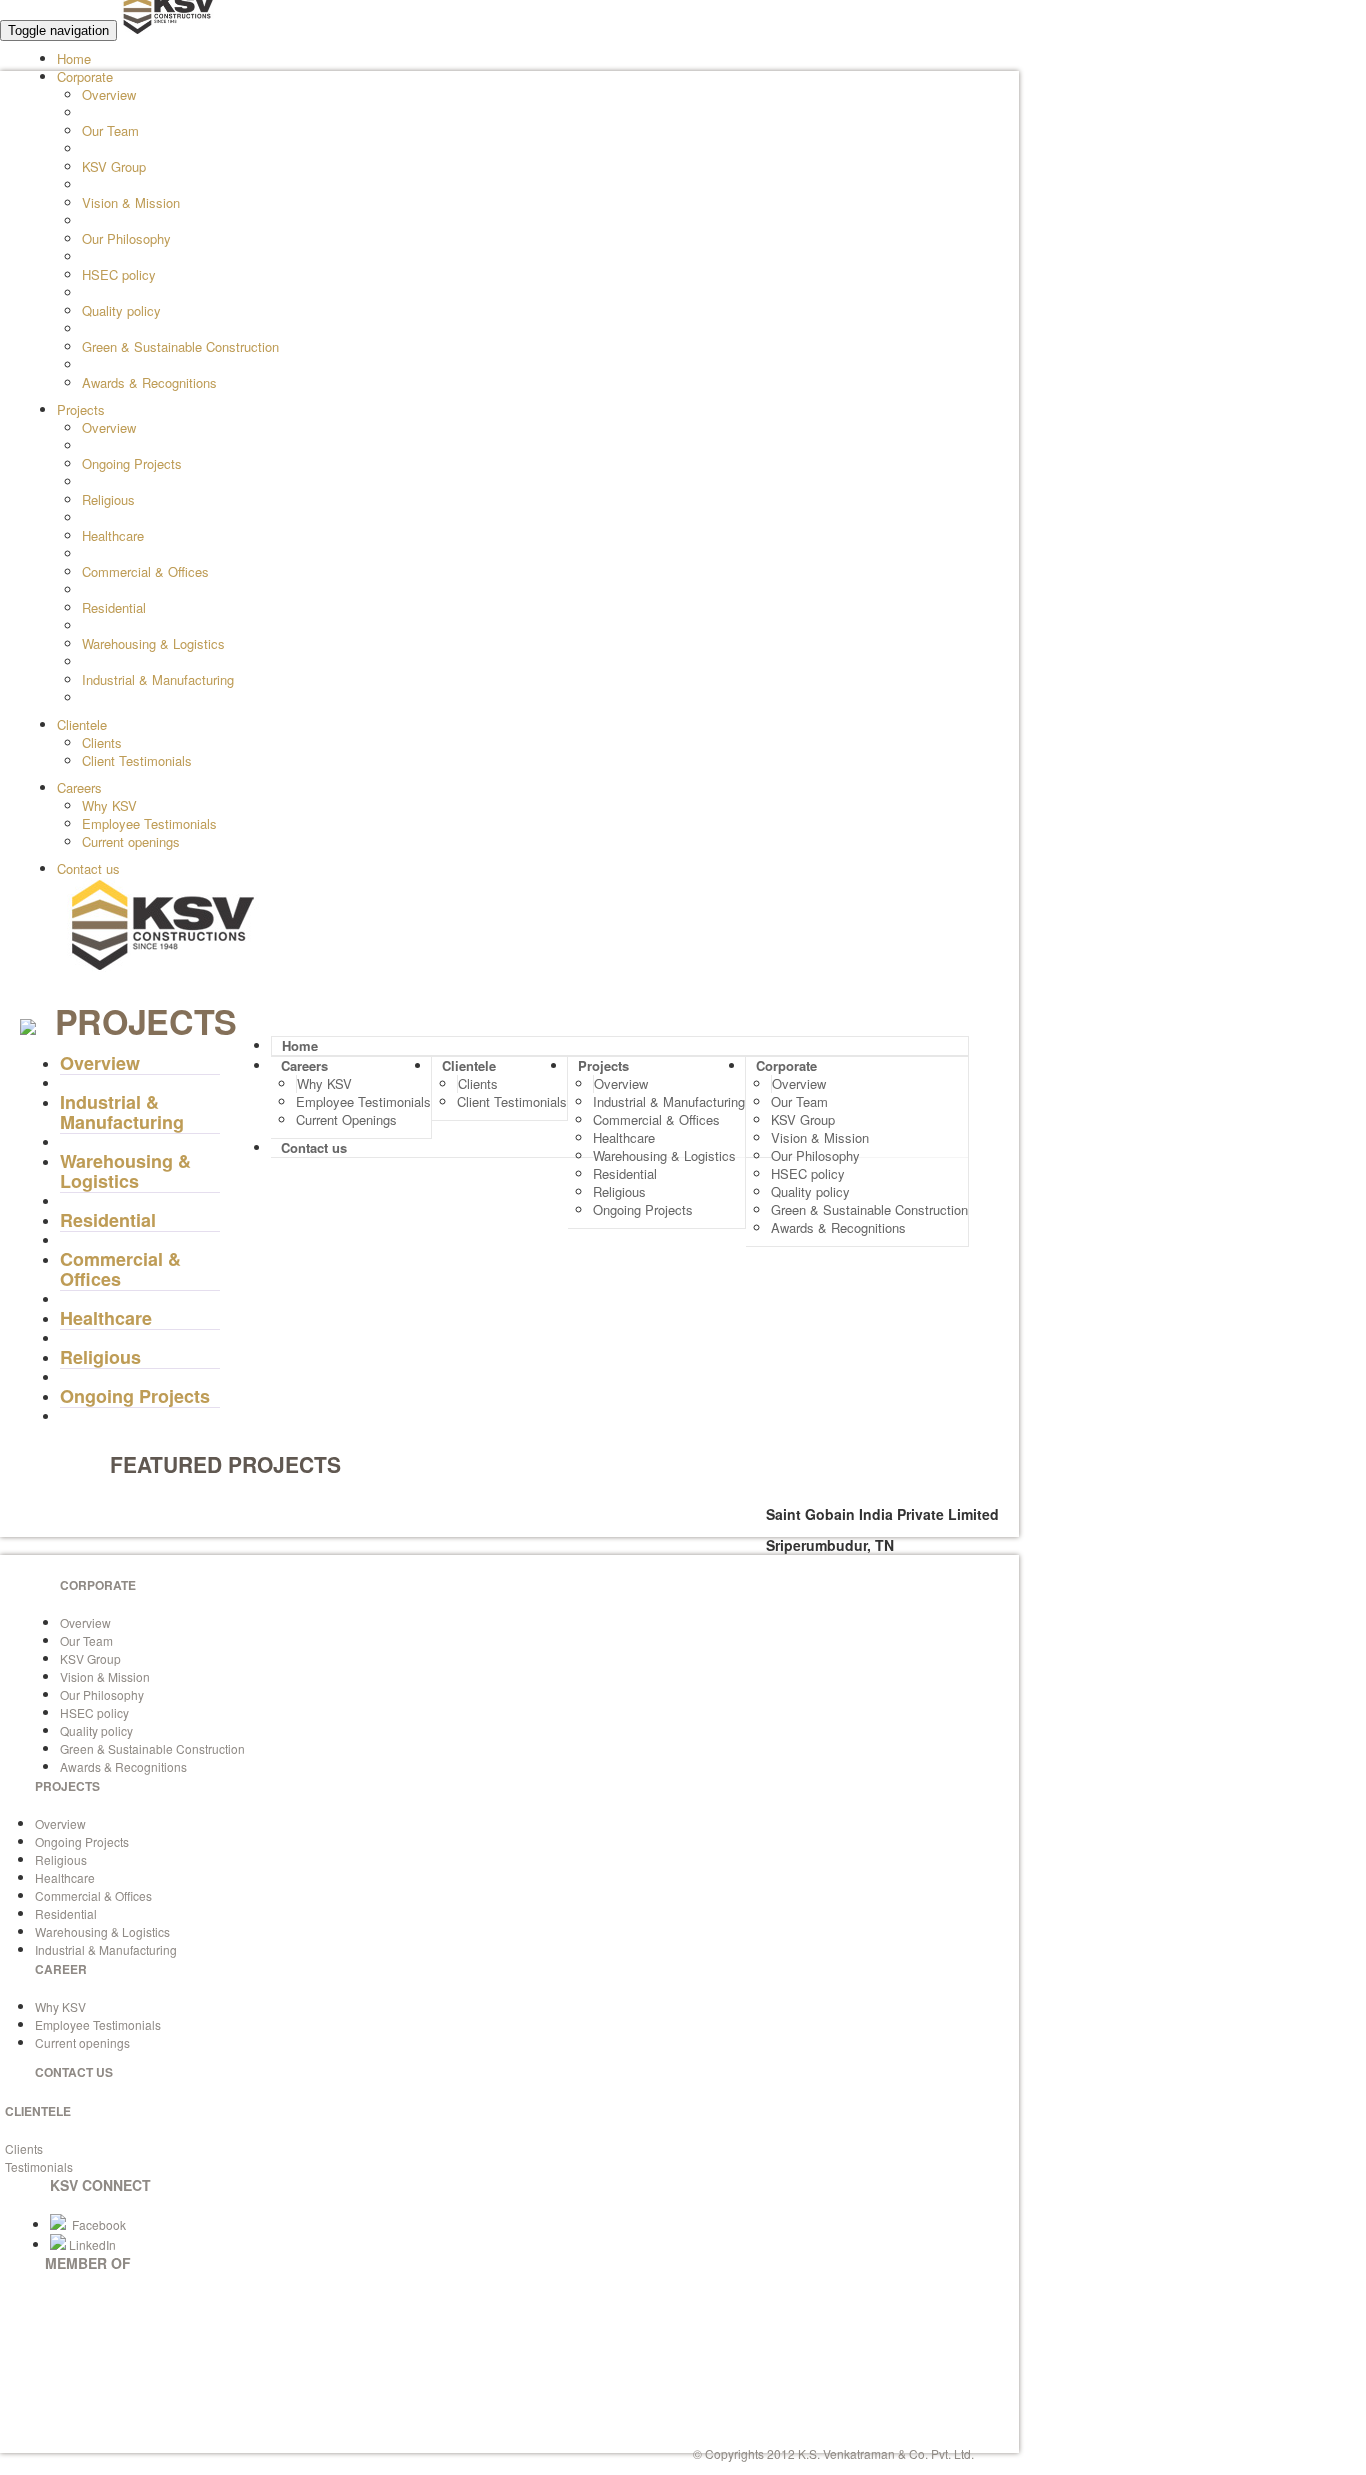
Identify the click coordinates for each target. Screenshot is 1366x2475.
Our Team (110, 130)
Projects (81, 409)
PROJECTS (67, 1786)
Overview (109, 94)
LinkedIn (91, 2244)
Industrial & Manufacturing (158, 679)
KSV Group (114, 166)
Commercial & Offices (145, 571)
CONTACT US (74, 2072)
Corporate (85, 76)
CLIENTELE (38, 2111)
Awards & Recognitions (149, 382)
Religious (108, 499)
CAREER (61, 1969)
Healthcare (113, 535)
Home (74, 58)
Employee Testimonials (149, 823)
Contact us (88, 868)
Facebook (96, 2224)
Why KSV (109, 805)
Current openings (131, 841)
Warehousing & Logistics (153, 643)
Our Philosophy (126, 238)
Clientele (82, 724)
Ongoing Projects (132, 463)
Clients (102, 742)
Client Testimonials (137, 760)
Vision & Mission (131, 202)
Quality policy (121, 310)
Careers (79, 787)
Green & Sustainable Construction (180, 346)
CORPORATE (98, 1585)
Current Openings (346, 1119)
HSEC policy (119, 274)
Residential (114, 607)
